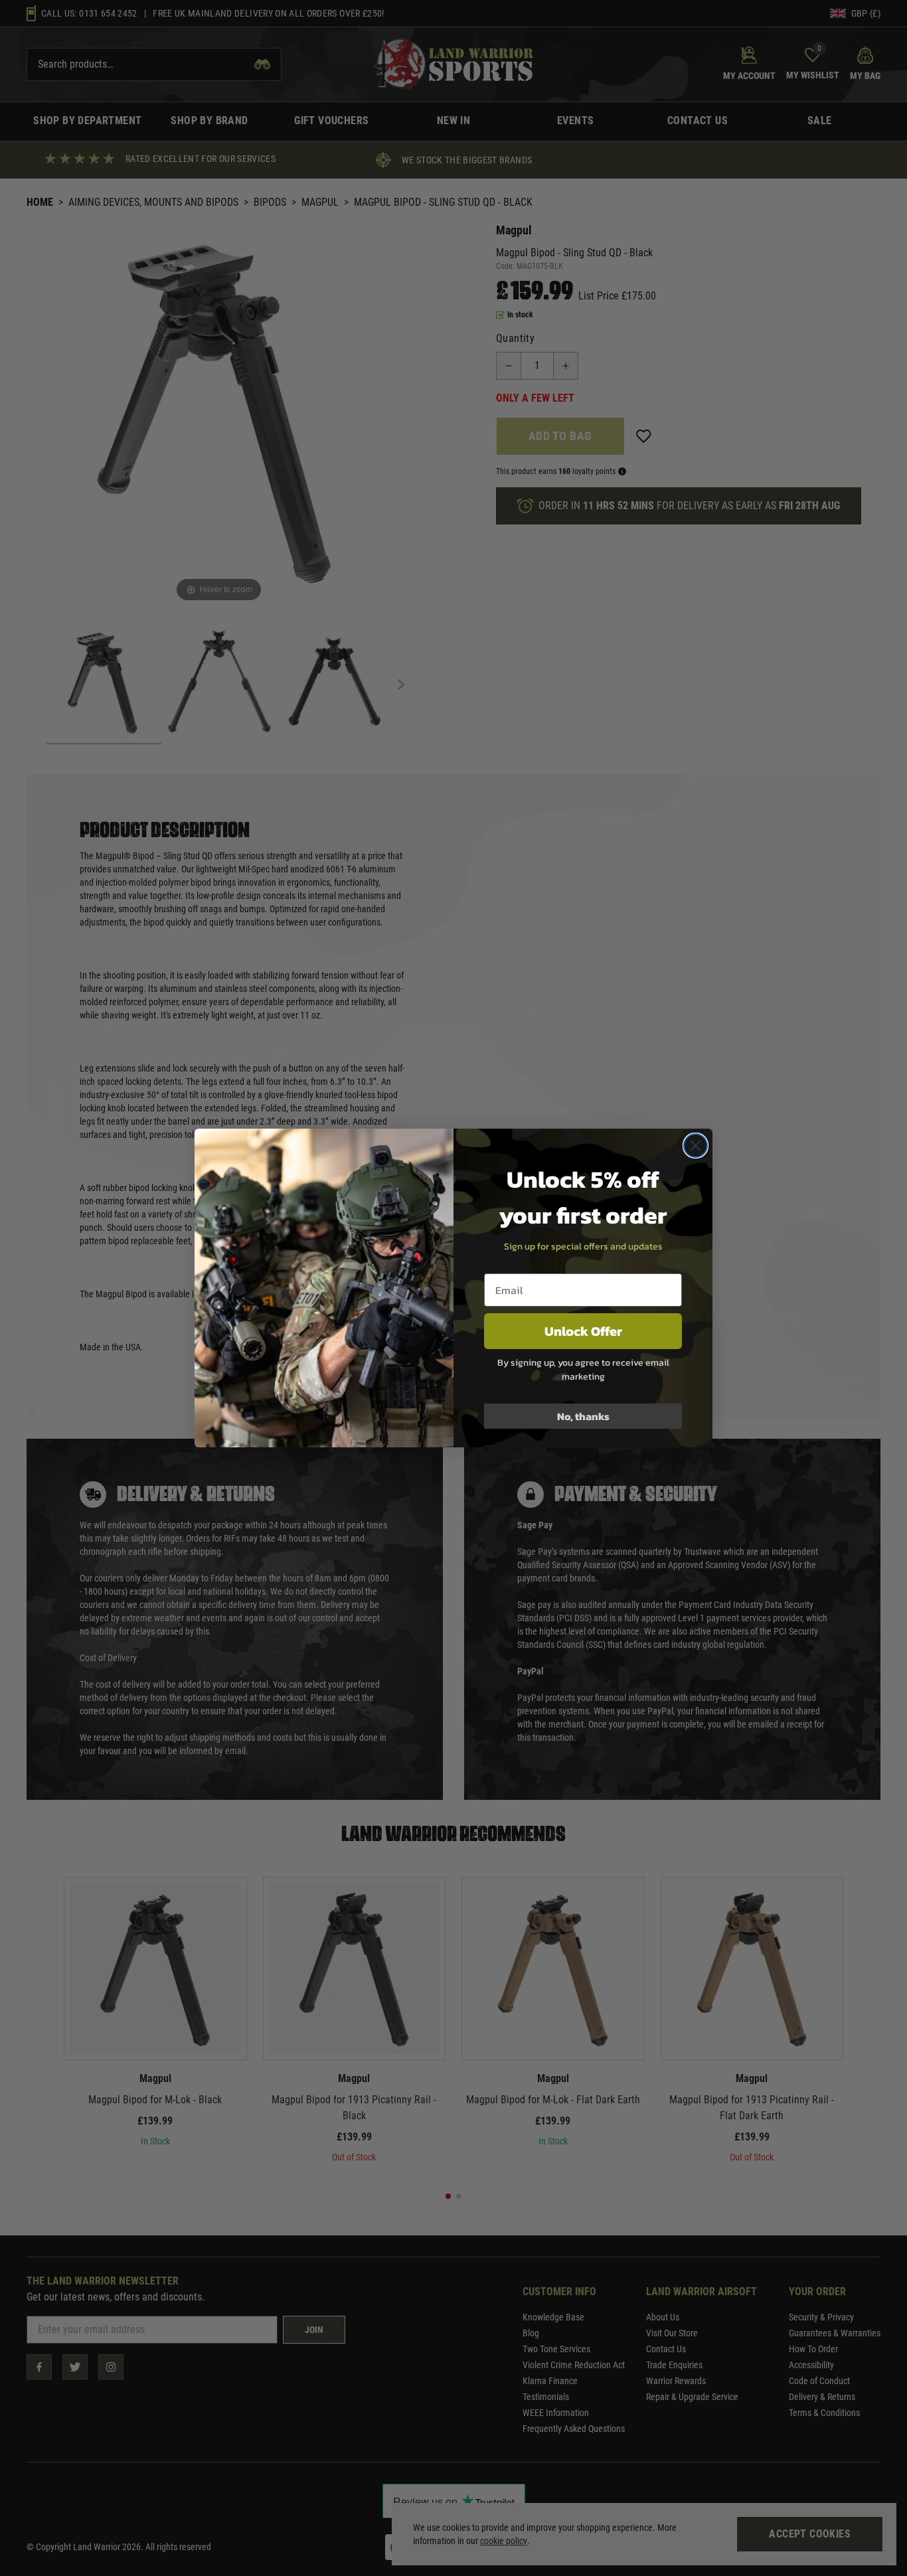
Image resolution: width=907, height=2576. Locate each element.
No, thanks (583, 1416)
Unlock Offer (583, 1331)
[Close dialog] (696, 1146)
